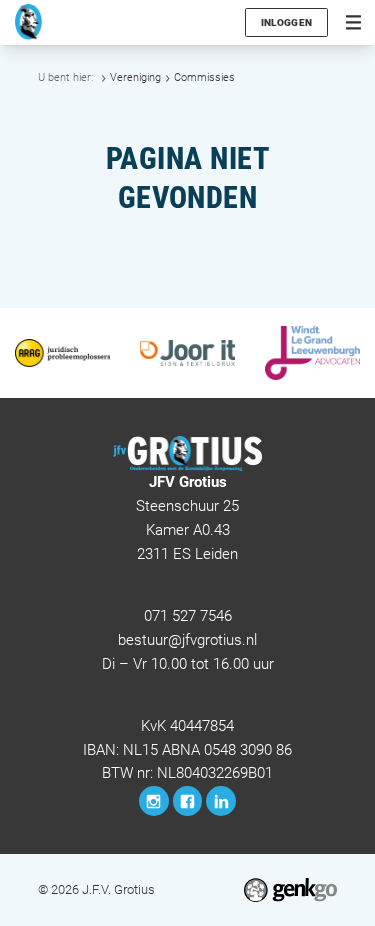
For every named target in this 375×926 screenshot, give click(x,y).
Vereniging (135, 77)
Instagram (154, 801)
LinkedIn (221, 801)
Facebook (188, 801)
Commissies (204, 77)
